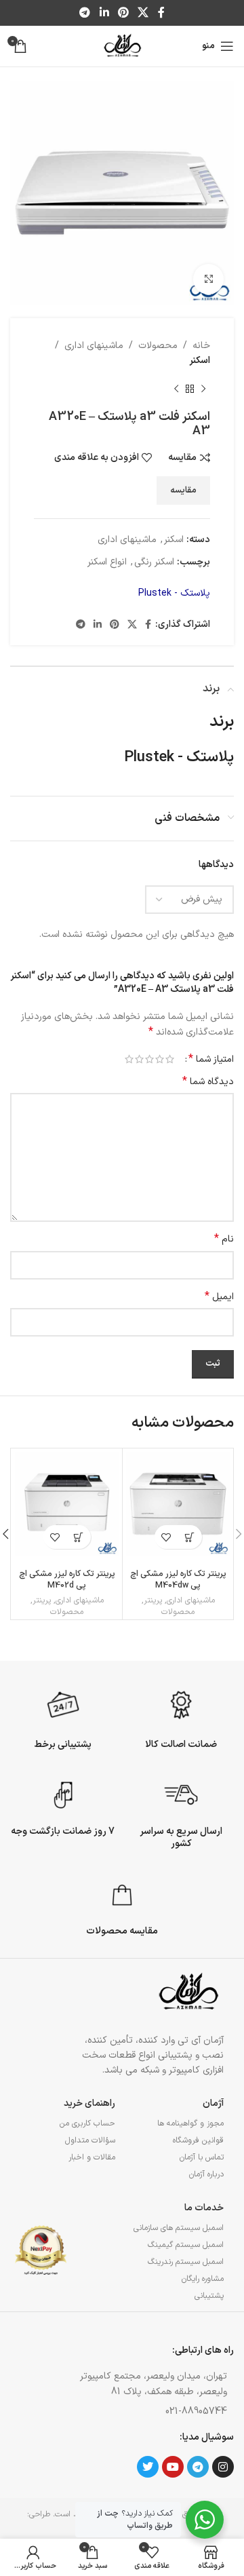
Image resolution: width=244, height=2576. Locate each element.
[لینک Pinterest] (123, 13)
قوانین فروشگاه (198, 2140)
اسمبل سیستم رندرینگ (186, 2262)
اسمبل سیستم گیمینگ (186, 2245)
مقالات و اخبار (92, 2157)
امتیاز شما (211, 1059)
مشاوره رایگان (203, 2279)
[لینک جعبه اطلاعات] (181, 1718)
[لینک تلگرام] (85, 13)
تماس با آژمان (202, 2157)
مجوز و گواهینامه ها (190, 2123)
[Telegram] (198, 2467)
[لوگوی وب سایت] (122, 46)
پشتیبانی (209, 2296)
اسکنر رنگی (154, 562)
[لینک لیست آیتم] (150, 2412)
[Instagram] (223, 2467)
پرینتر (153, 1601)
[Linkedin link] (104, 13)
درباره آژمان (206, 2174)
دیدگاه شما (208, 1082)
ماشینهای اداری (94, 346)
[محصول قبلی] (203, 389)
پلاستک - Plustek (174, 593)
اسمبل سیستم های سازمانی (179, 2228)
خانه (201, 346)
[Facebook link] (161, 13)
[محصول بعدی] (176, 389)
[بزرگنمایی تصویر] (208, 279)
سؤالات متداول (90, 2140)
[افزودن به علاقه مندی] (166, 1537)
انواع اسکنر (107, 562)
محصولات (158, 346)
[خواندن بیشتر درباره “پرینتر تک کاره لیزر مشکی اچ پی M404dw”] (190, 1537)
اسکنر (200, 361)
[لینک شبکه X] (143, 13)
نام (224, 1239)
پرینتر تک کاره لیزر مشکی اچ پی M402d (67, 1580)
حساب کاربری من (87, 2123)
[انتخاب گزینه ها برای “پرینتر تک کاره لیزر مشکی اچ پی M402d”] (79, 1537)
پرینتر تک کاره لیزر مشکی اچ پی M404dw (178, 1580)
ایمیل (219, 1297)
